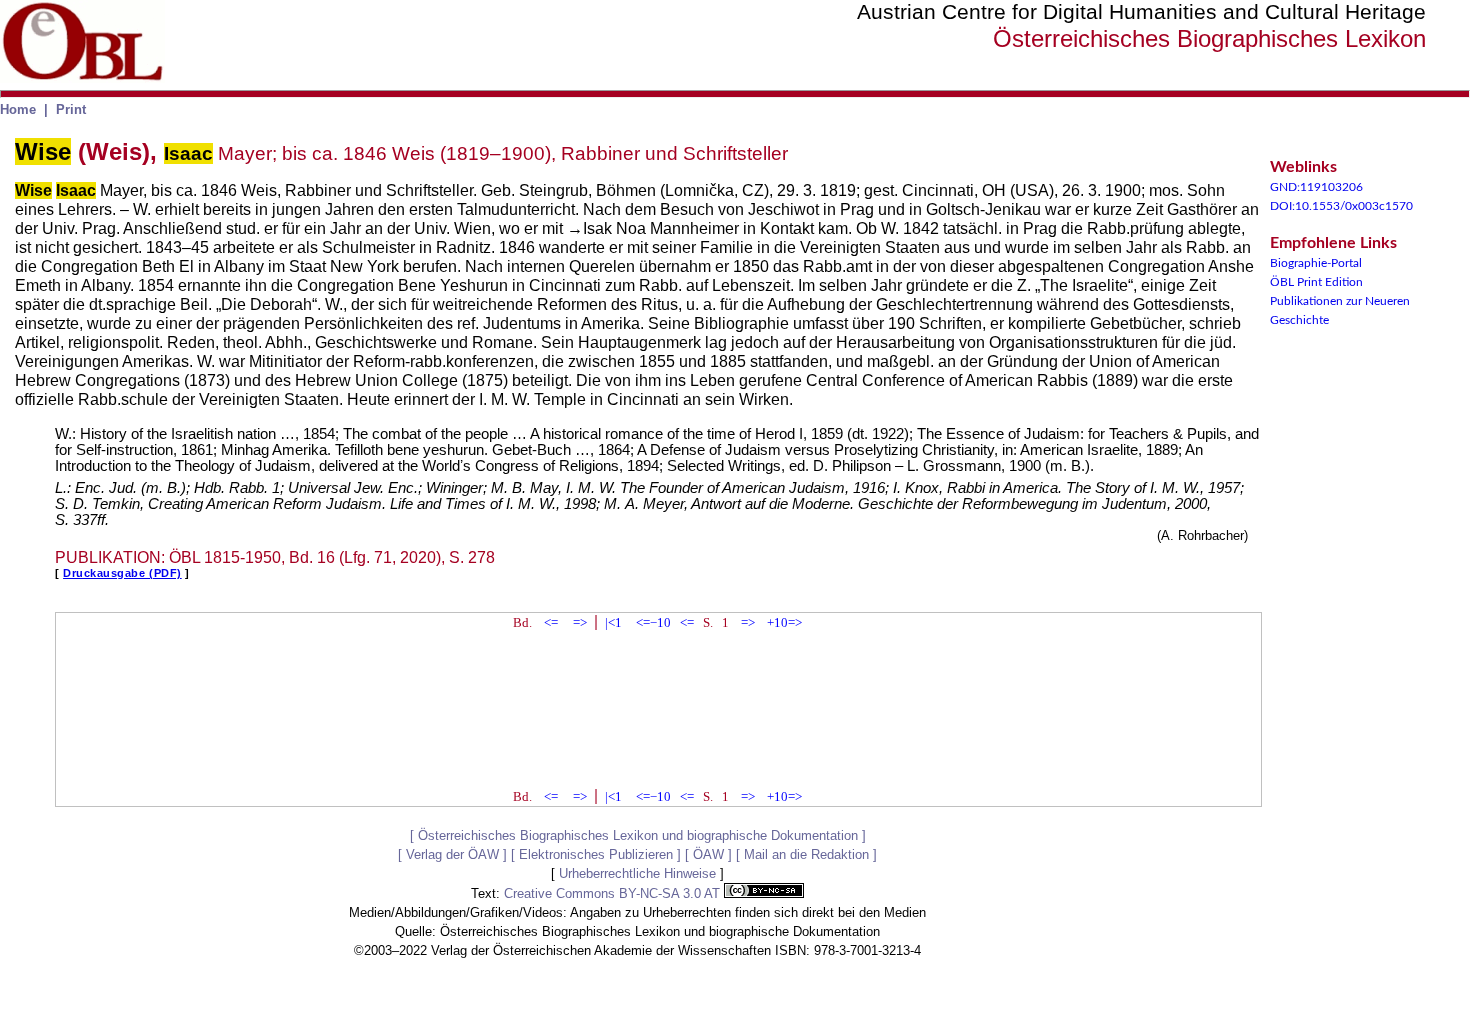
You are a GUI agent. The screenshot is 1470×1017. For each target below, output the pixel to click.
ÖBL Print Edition (1316, 282)
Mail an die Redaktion (806, 854)
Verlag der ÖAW (452, 854)
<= (551, 622)
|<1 (613, 622)
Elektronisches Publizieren (596, 854)
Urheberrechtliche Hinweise (637, 873)
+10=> (784, 622)
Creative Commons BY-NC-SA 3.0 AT (614, 893)
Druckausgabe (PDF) (122, 573)
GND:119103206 (1316, 187)
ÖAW (708, 854)
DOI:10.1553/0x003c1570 (1341, 206)
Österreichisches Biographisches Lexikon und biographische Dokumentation (638, 835)
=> (580, 622)
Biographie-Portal (1316, 263)
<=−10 (653, 622)
